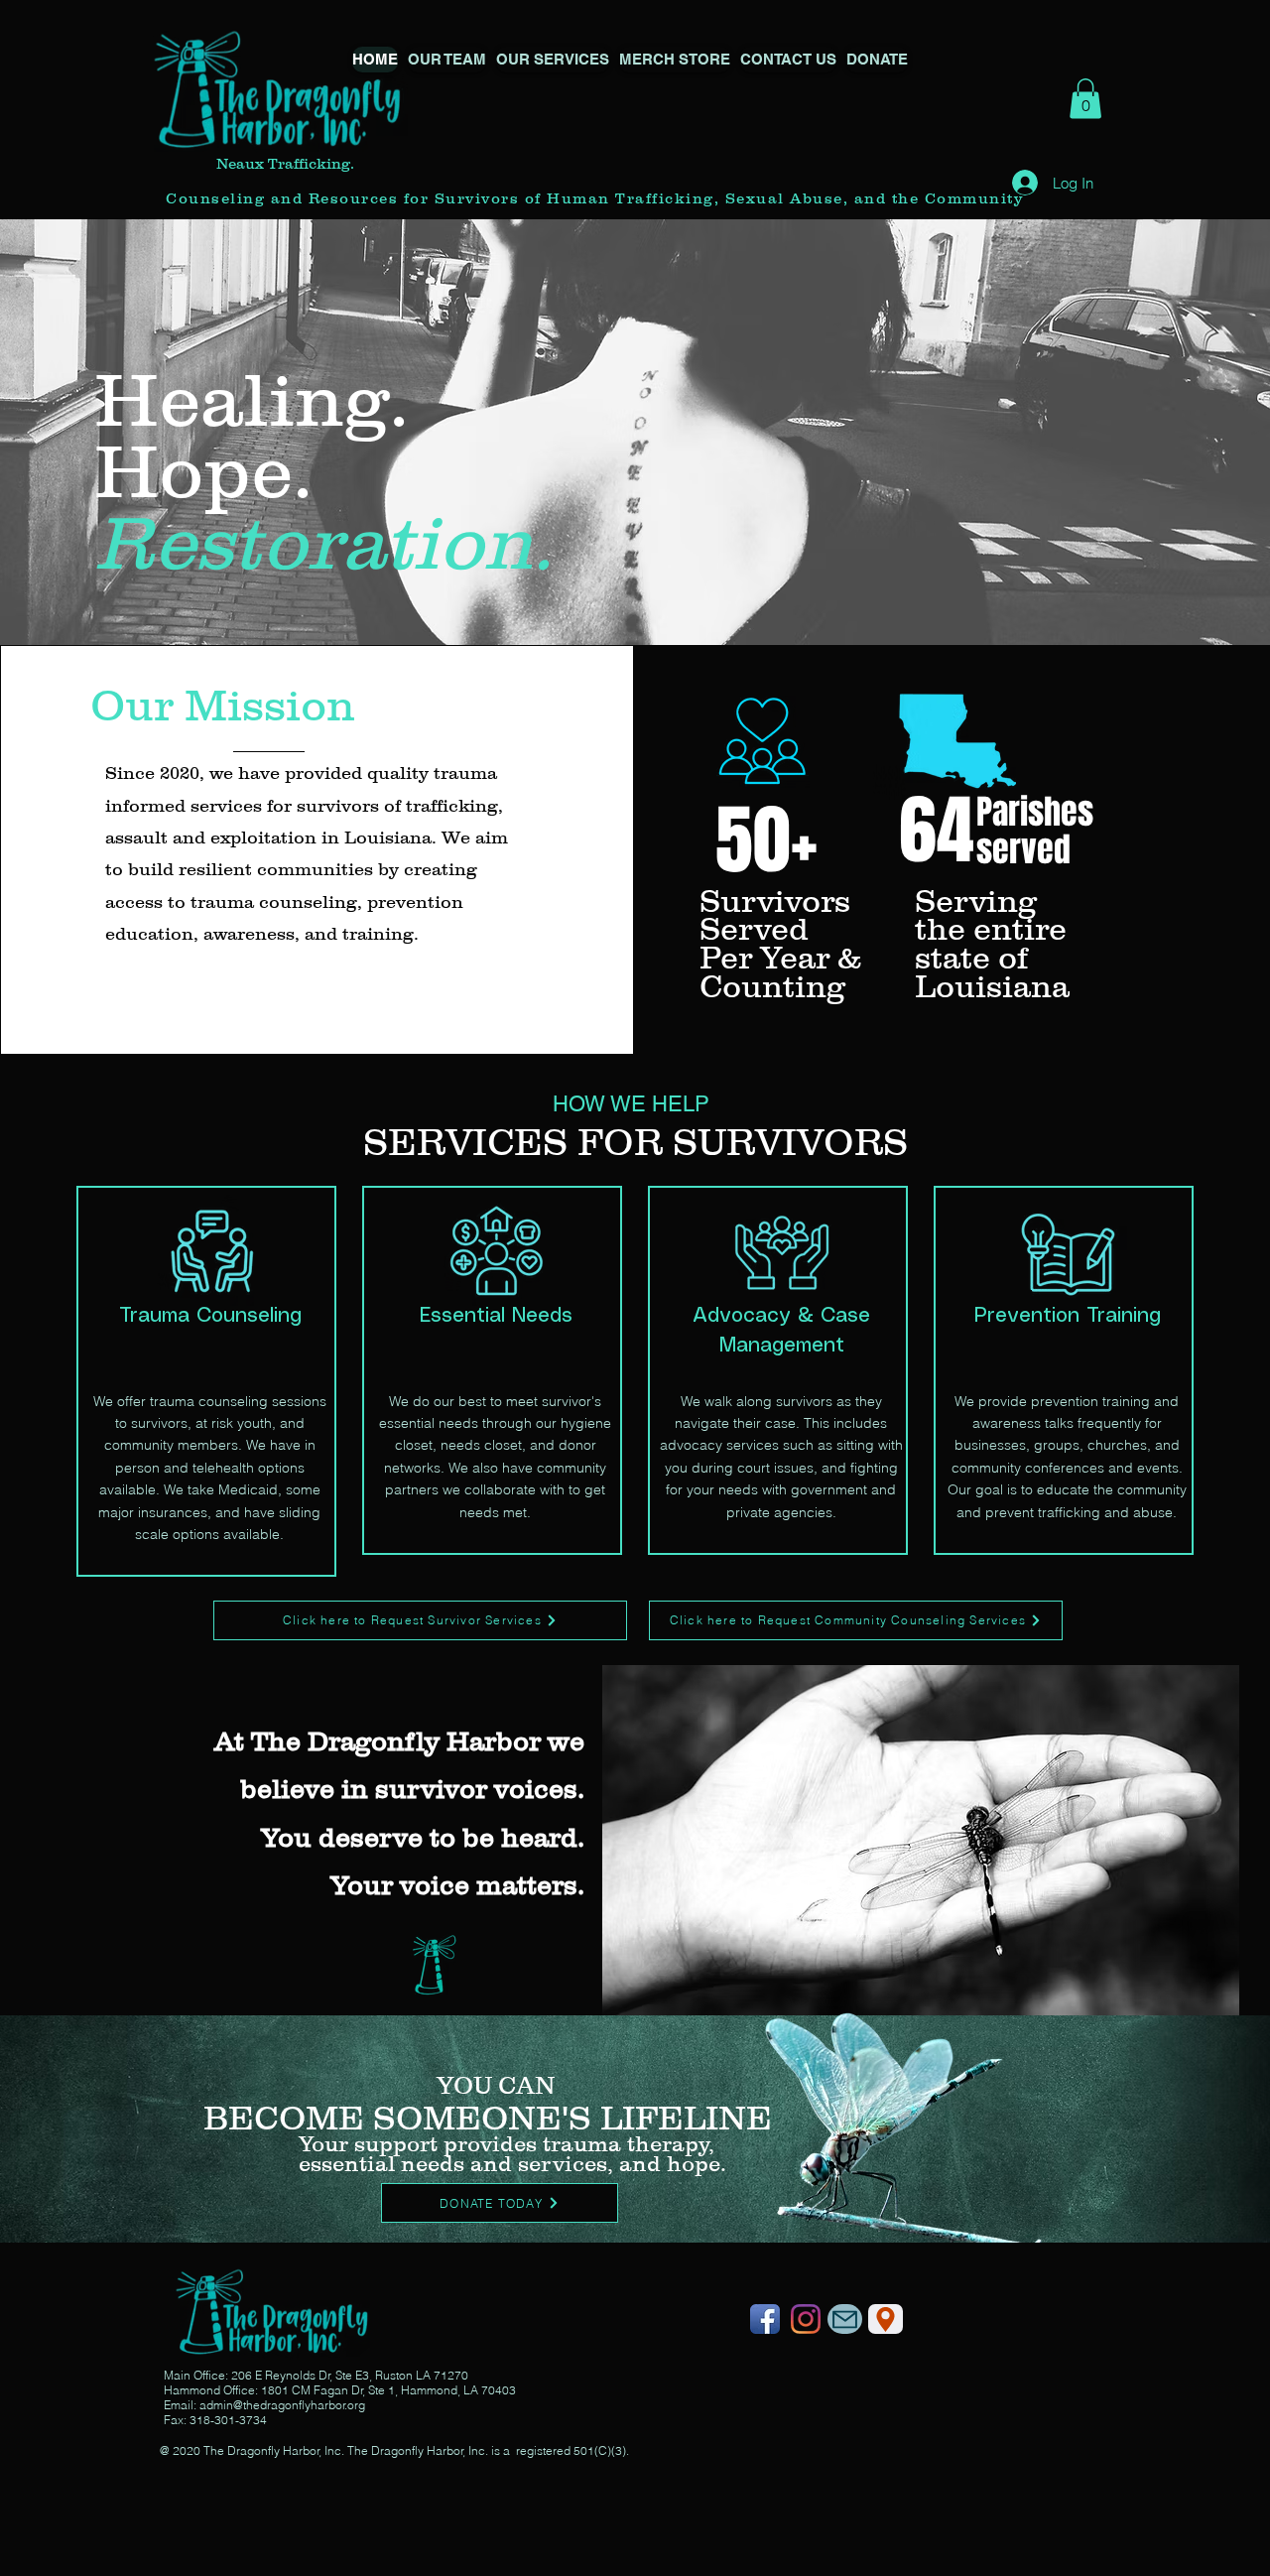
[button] (553, 60)
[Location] (886, 2319)
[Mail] (845, 2319)
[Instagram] (806, 2319)
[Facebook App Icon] (765, 2319)
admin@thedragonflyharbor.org (282, 2405)
